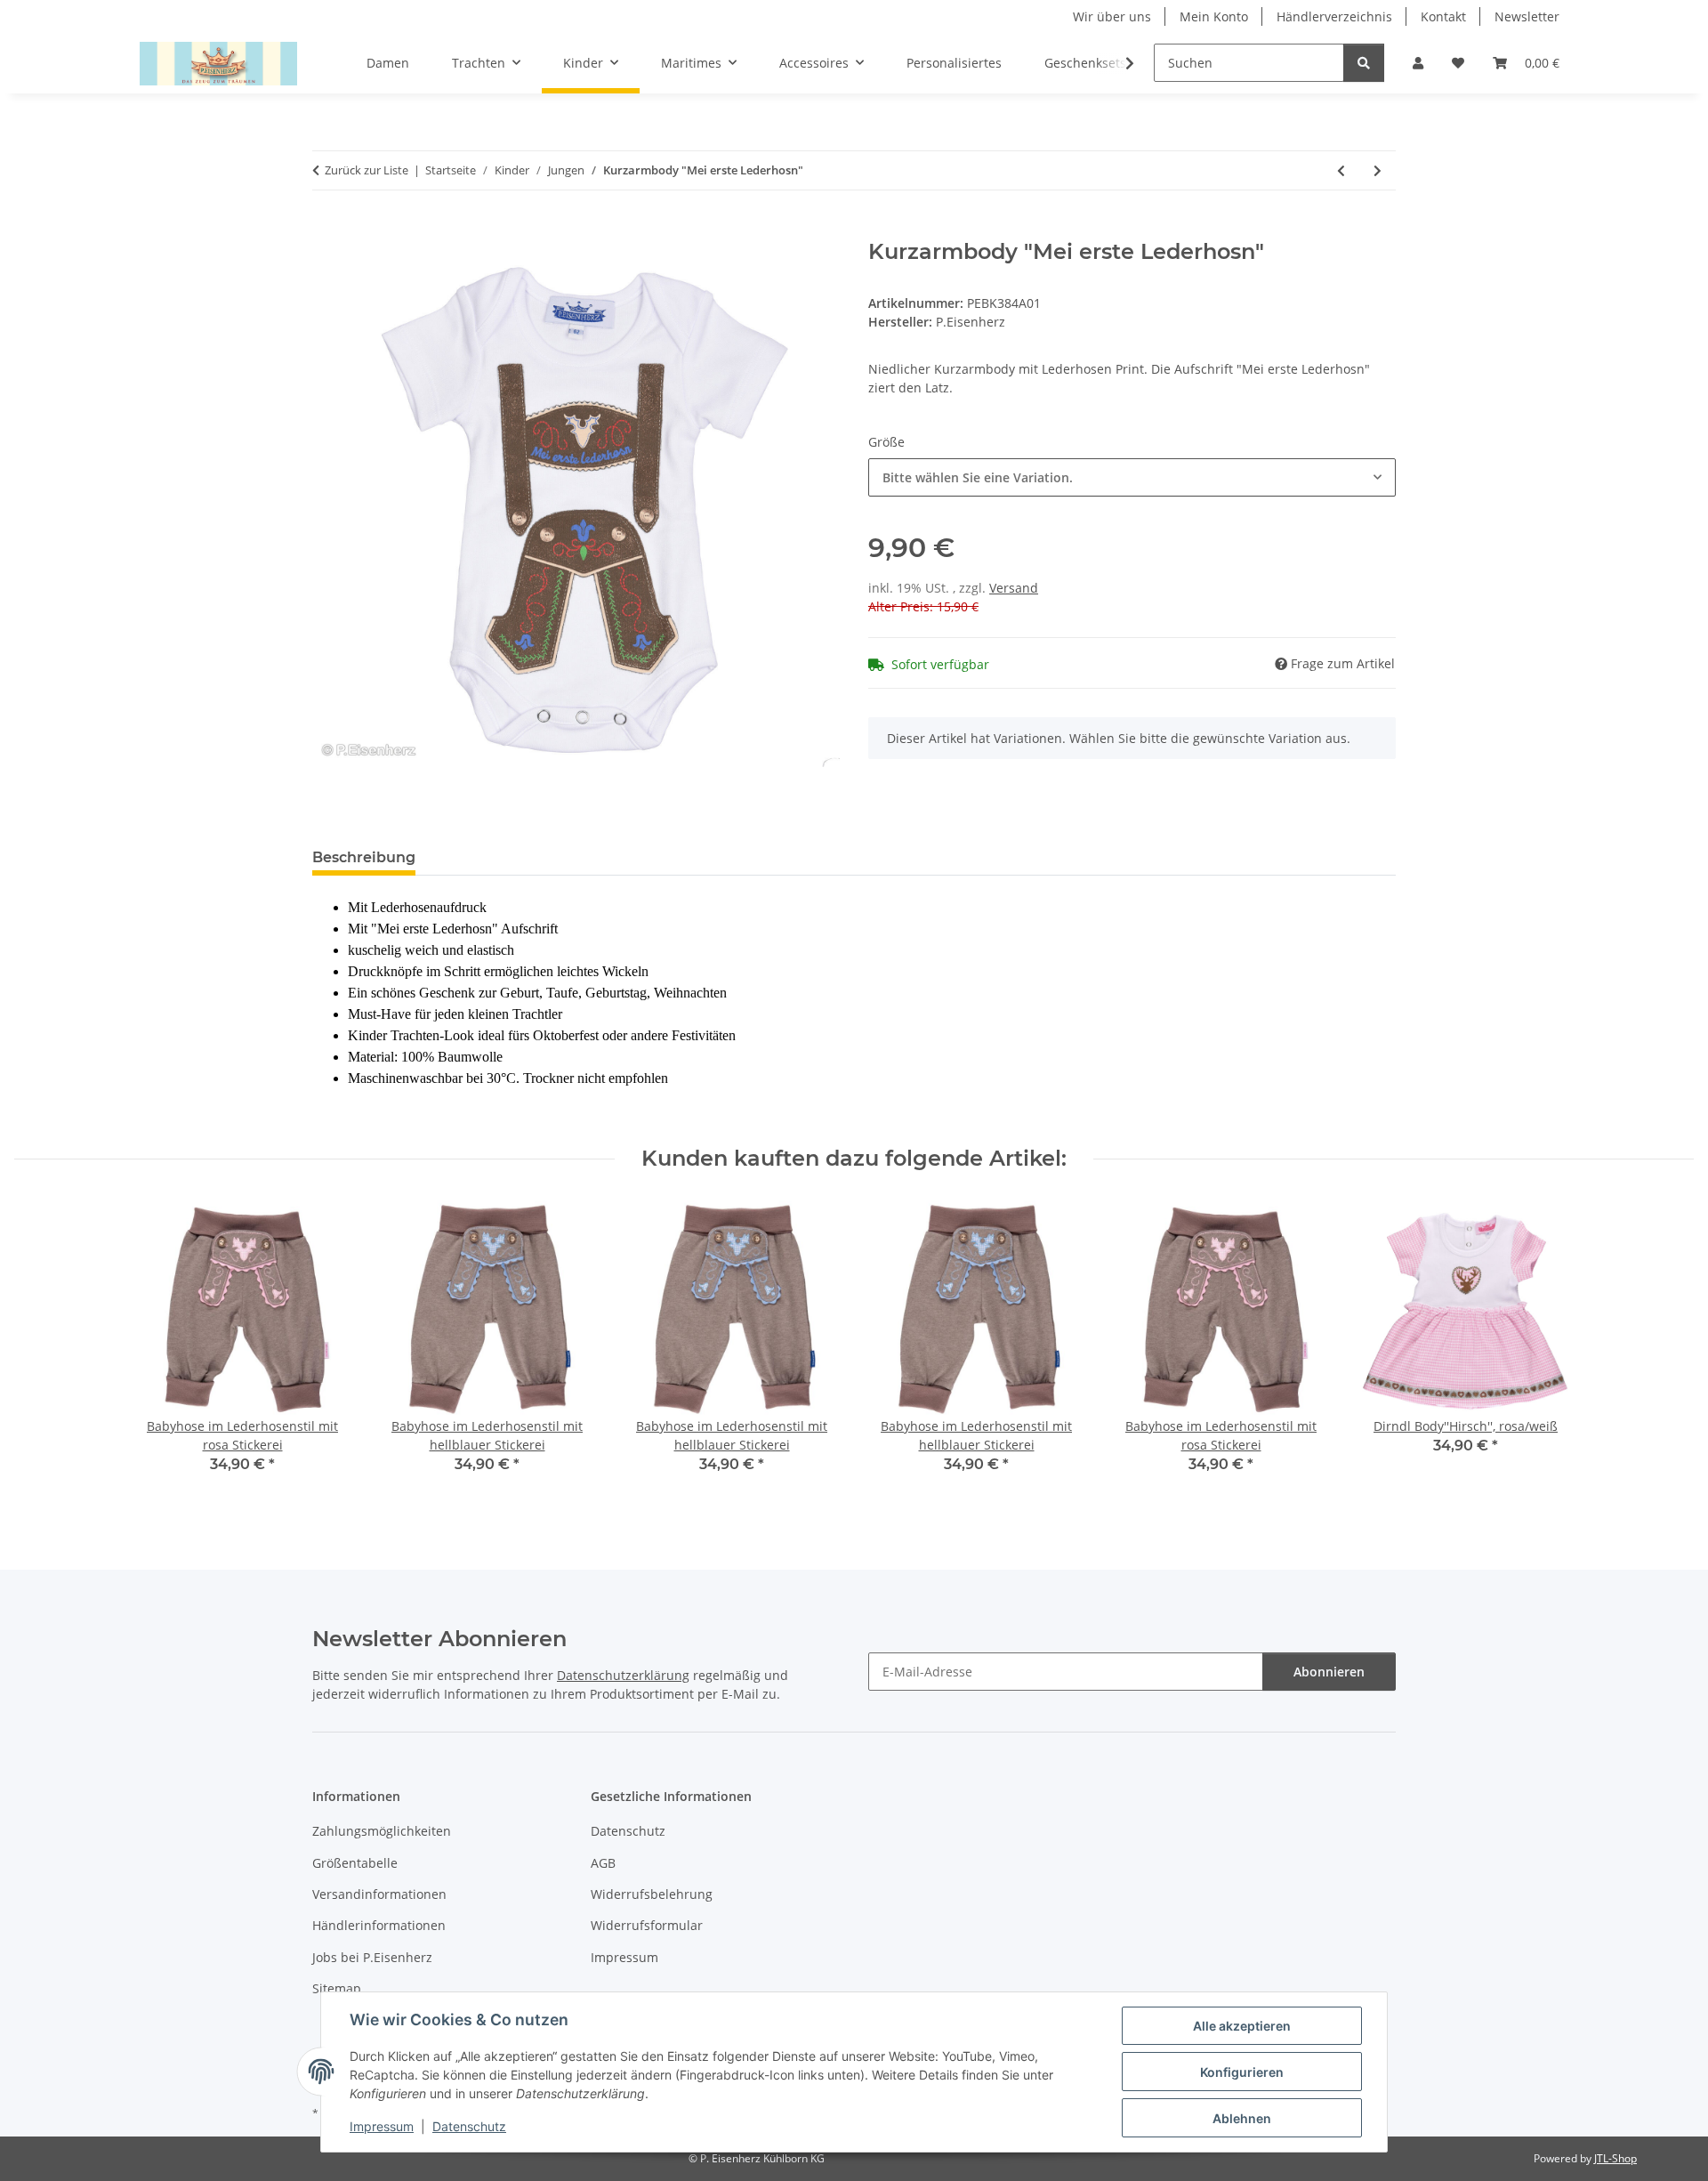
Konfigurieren (1242, 2072)
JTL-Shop (1615, 2158)
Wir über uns (1112, 16)
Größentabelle (355, 1863)
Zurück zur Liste (367, 170)
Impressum (382, 2126)
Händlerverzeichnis (1334, 16)
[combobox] (1132, 477)
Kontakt (1443, 16)
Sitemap (337, 1988)
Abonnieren (1329, 1672)
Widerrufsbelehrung (652, 1894)
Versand (1014, 588)
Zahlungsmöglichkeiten (382, 1831)
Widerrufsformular (647, 1925)
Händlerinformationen (379, 1925)
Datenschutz (469, 2126)
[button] (1418, 63)
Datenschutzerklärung (623, 1675)
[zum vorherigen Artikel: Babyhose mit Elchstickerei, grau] (1341, 170)
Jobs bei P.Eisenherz (372, 1957)
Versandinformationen (379, 1894)
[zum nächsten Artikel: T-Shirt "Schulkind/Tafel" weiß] (1378, 170)
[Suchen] (1364, 63)
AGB (603, 1863)
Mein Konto (1214, 16)
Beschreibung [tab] (364, 857)
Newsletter (1527, 16)
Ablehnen (1242, 2118)
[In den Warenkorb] (326, 230)
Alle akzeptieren (1242, 2026)
